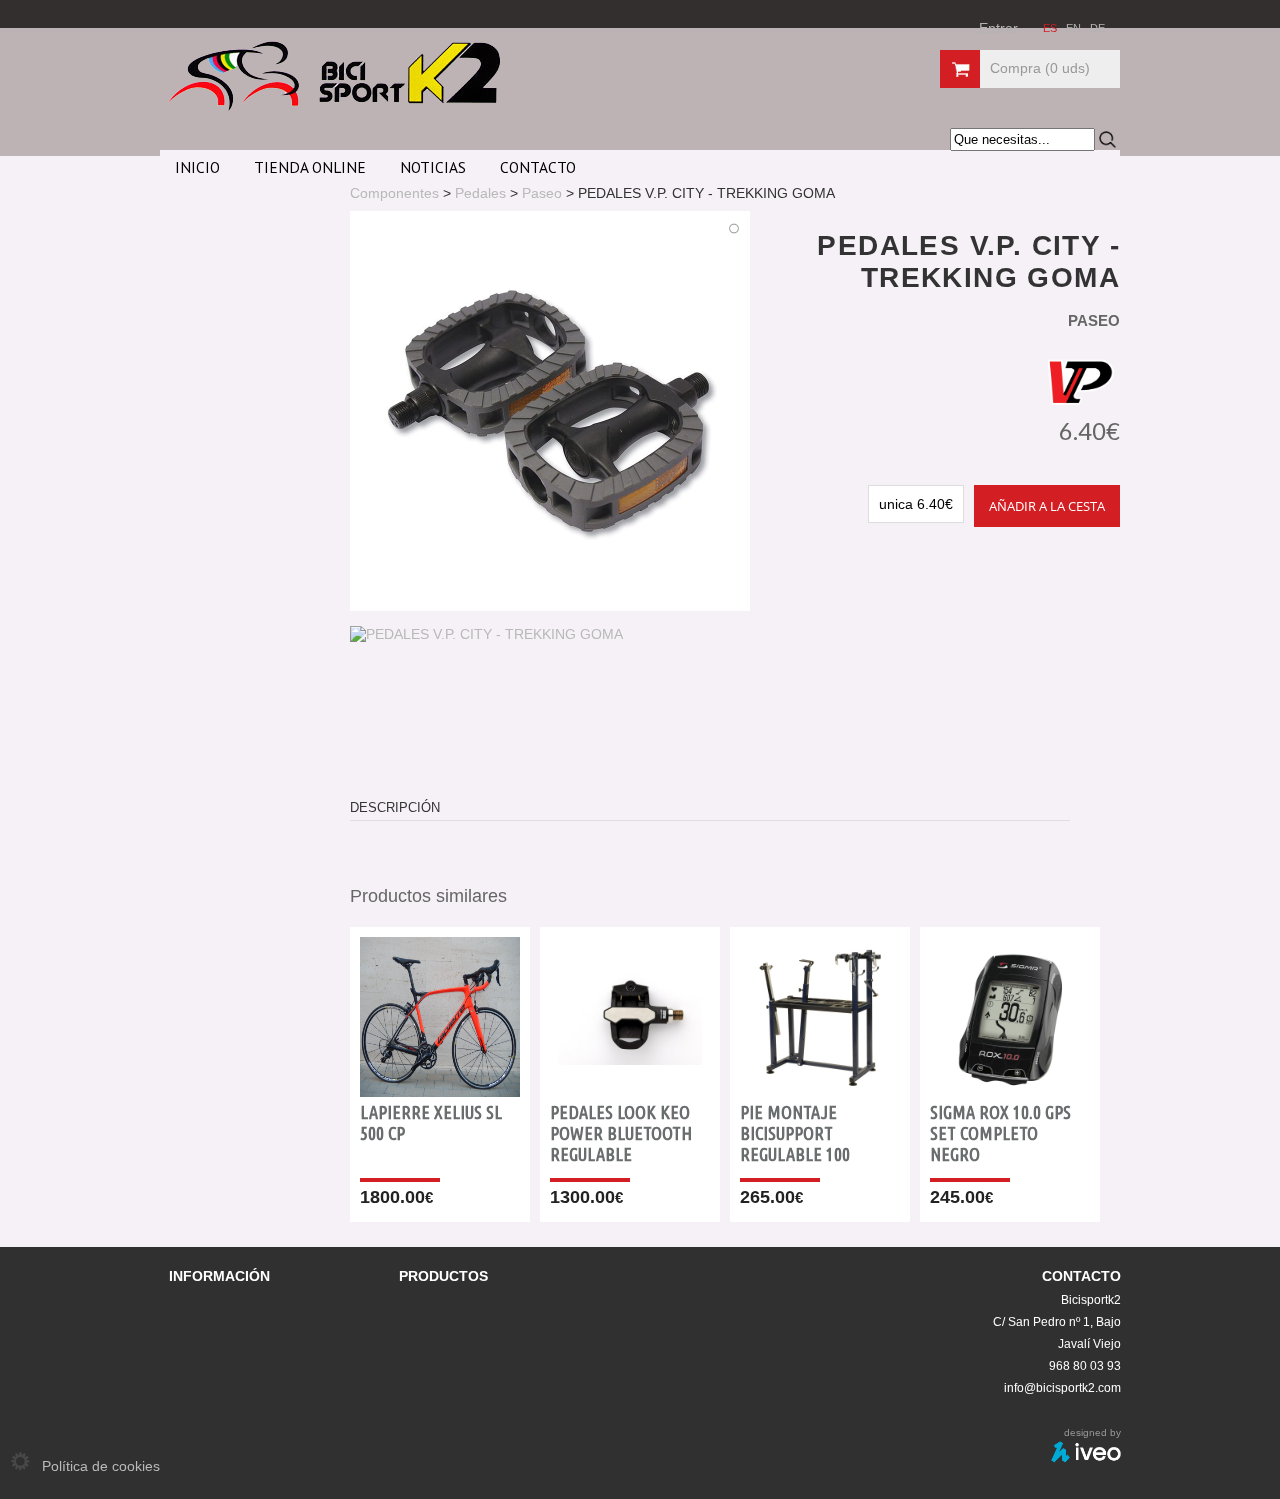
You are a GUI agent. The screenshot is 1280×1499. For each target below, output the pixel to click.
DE (1097, 28)
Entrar (998, 28)
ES (1051, 28)
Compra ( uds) (1040, 68)
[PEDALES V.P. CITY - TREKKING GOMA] (486, 634)
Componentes (394, 193)
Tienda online (310, 167)
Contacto (538, 167)
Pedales (480, 193)
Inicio (197, 167)
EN (1075, 28)
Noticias (433, 167)
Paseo (542, 193)
